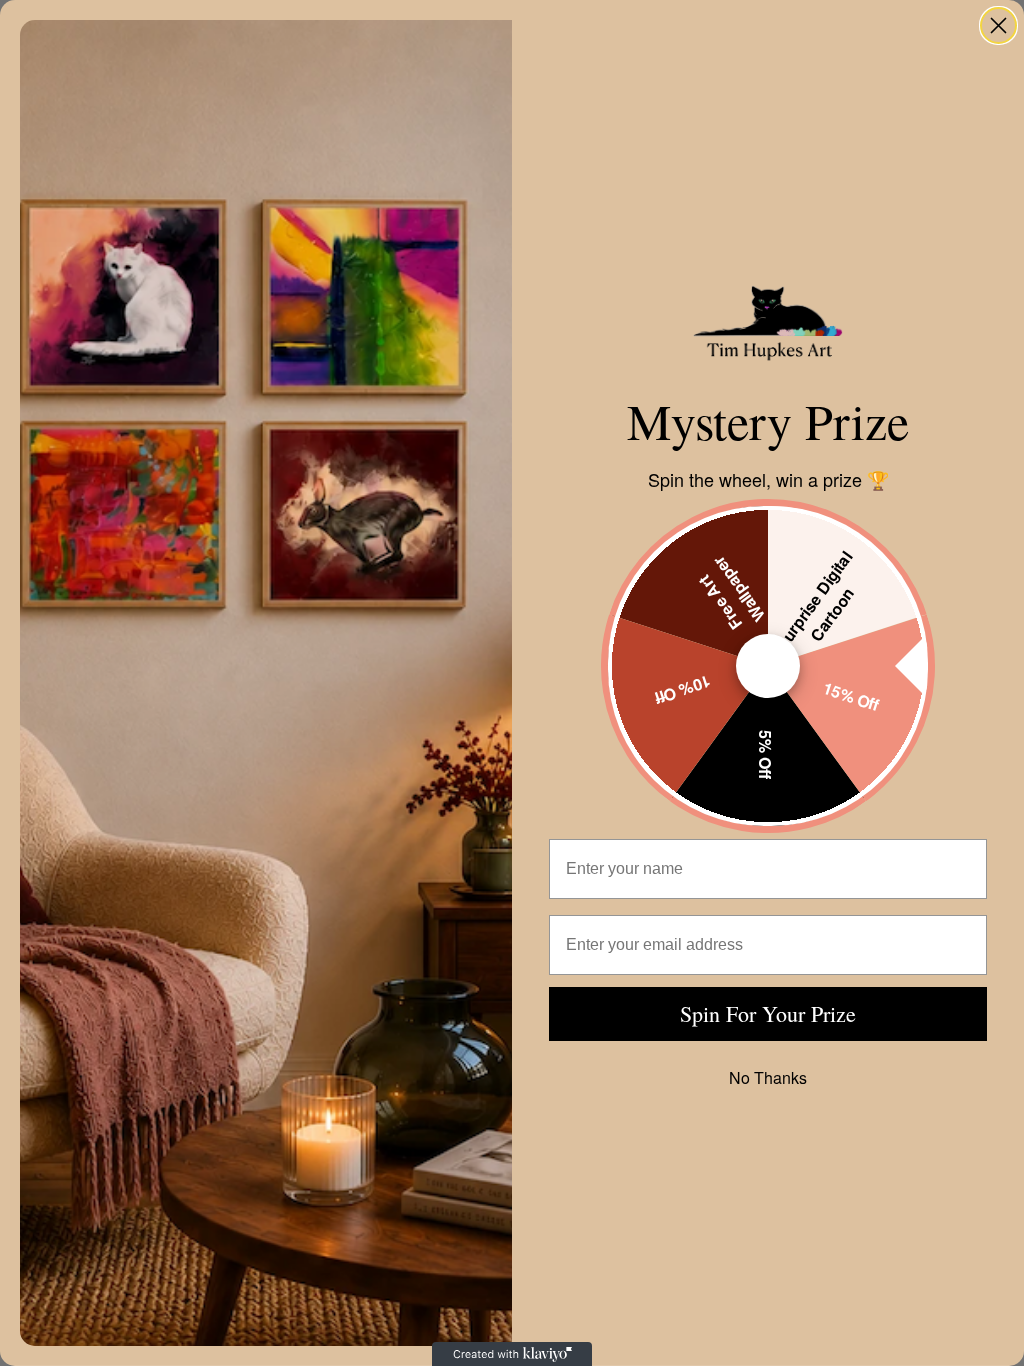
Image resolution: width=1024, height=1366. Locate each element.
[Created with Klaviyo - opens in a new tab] (512, 1354)
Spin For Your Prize (768, 1013)
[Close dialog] (998, 25)
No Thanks (768, 1077)
